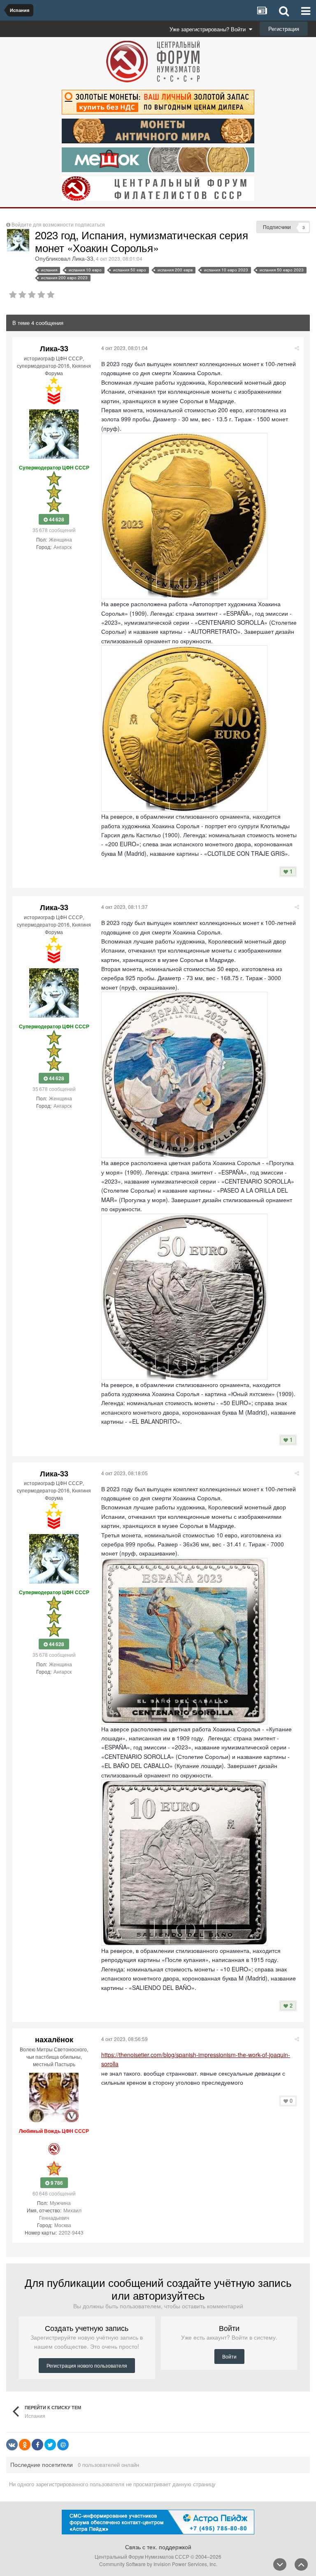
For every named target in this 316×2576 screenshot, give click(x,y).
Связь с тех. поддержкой (158, 2547)
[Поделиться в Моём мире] (63, 2445)
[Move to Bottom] (280, 2564)
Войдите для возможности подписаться (58, 224)
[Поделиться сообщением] (297, 348)
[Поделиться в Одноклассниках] (25, 2445)
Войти (229, 2356)
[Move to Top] (301, 2564)
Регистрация (284, 29)
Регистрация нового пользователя (87, 2365)
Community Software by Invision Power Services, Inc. (158, 2564)
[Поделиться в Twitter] (50, 2445)
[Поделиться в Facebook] (37, 2445)
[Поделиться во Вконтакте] (12, 2445)
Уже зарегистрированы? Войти (209, 29)
